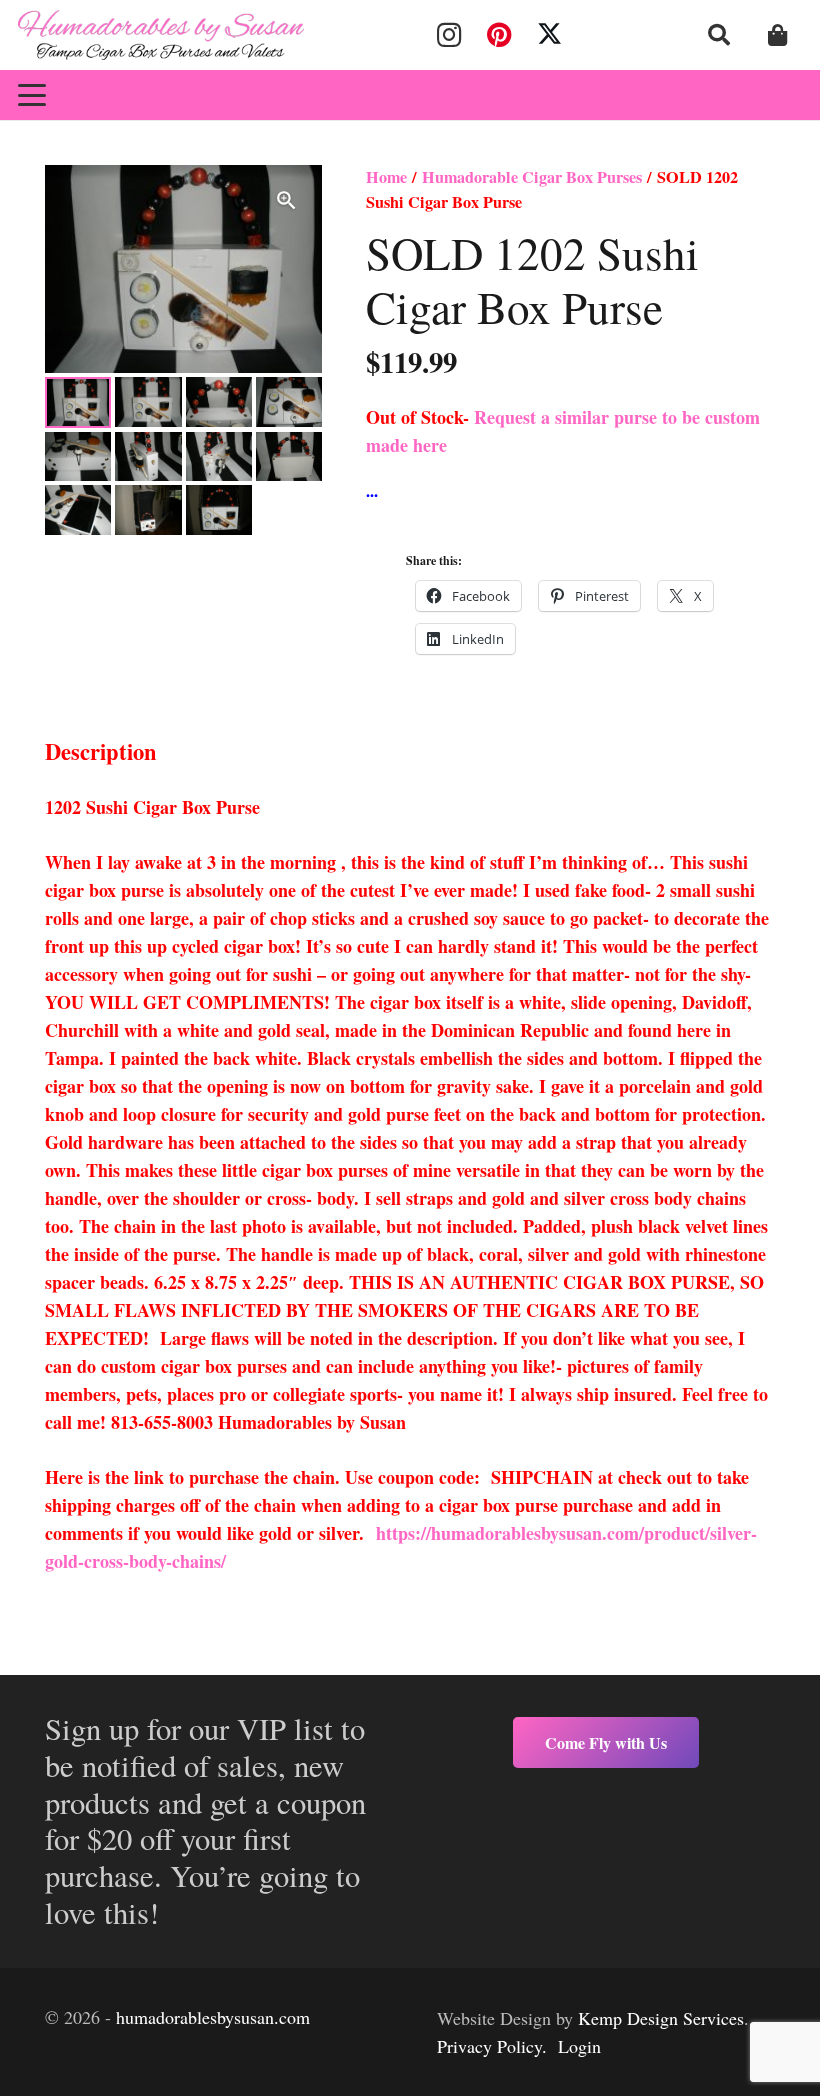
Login (579, 2046)
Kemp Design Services (661, 2018)
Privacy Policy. (492, 2046)
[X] (550, 35)
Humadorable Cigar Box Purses (532, 177)
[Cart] (778, 35)
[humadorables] (161, 35)
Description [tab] (101, 751)
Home (386, 177)
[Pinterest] (499, 35)
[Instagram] (449, 35)
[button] (719, 35)
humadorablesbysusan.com (213, 2017)
